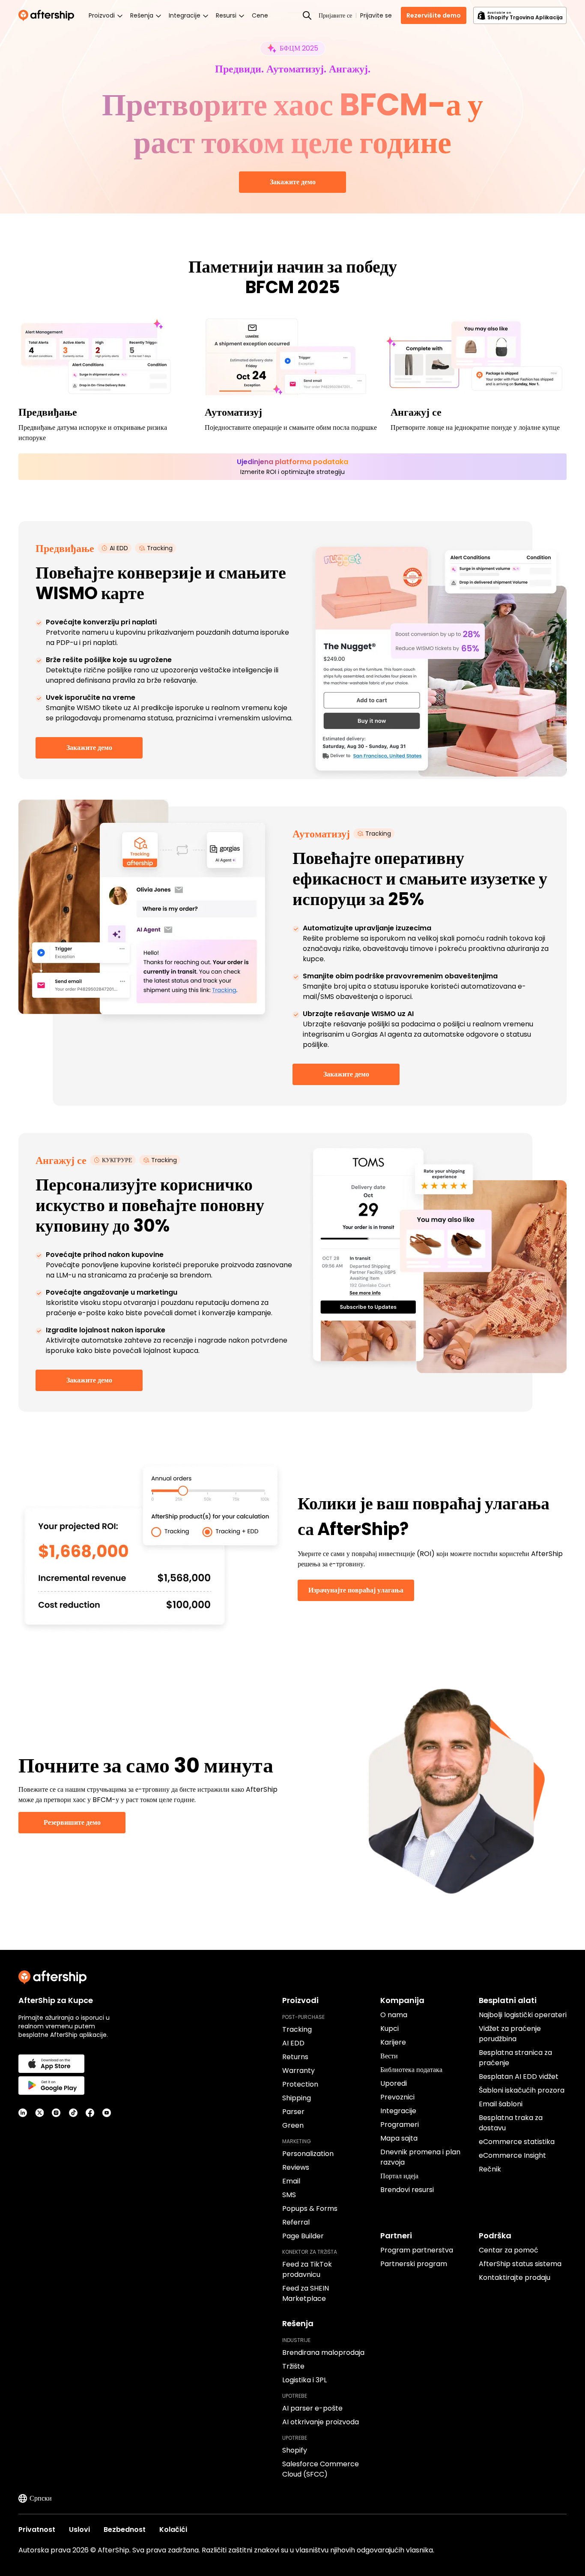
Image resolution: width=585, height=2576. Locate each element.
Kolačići (173, 2530)
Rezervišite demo (434, 15)
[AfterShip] (48, 15)
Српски (41, 2498)
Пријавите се (335, 15)
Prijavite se (376, 15)
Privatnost (37, 2530)
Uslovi (79, 2530)
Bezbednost (125, 2530)
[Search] (307, 15)
